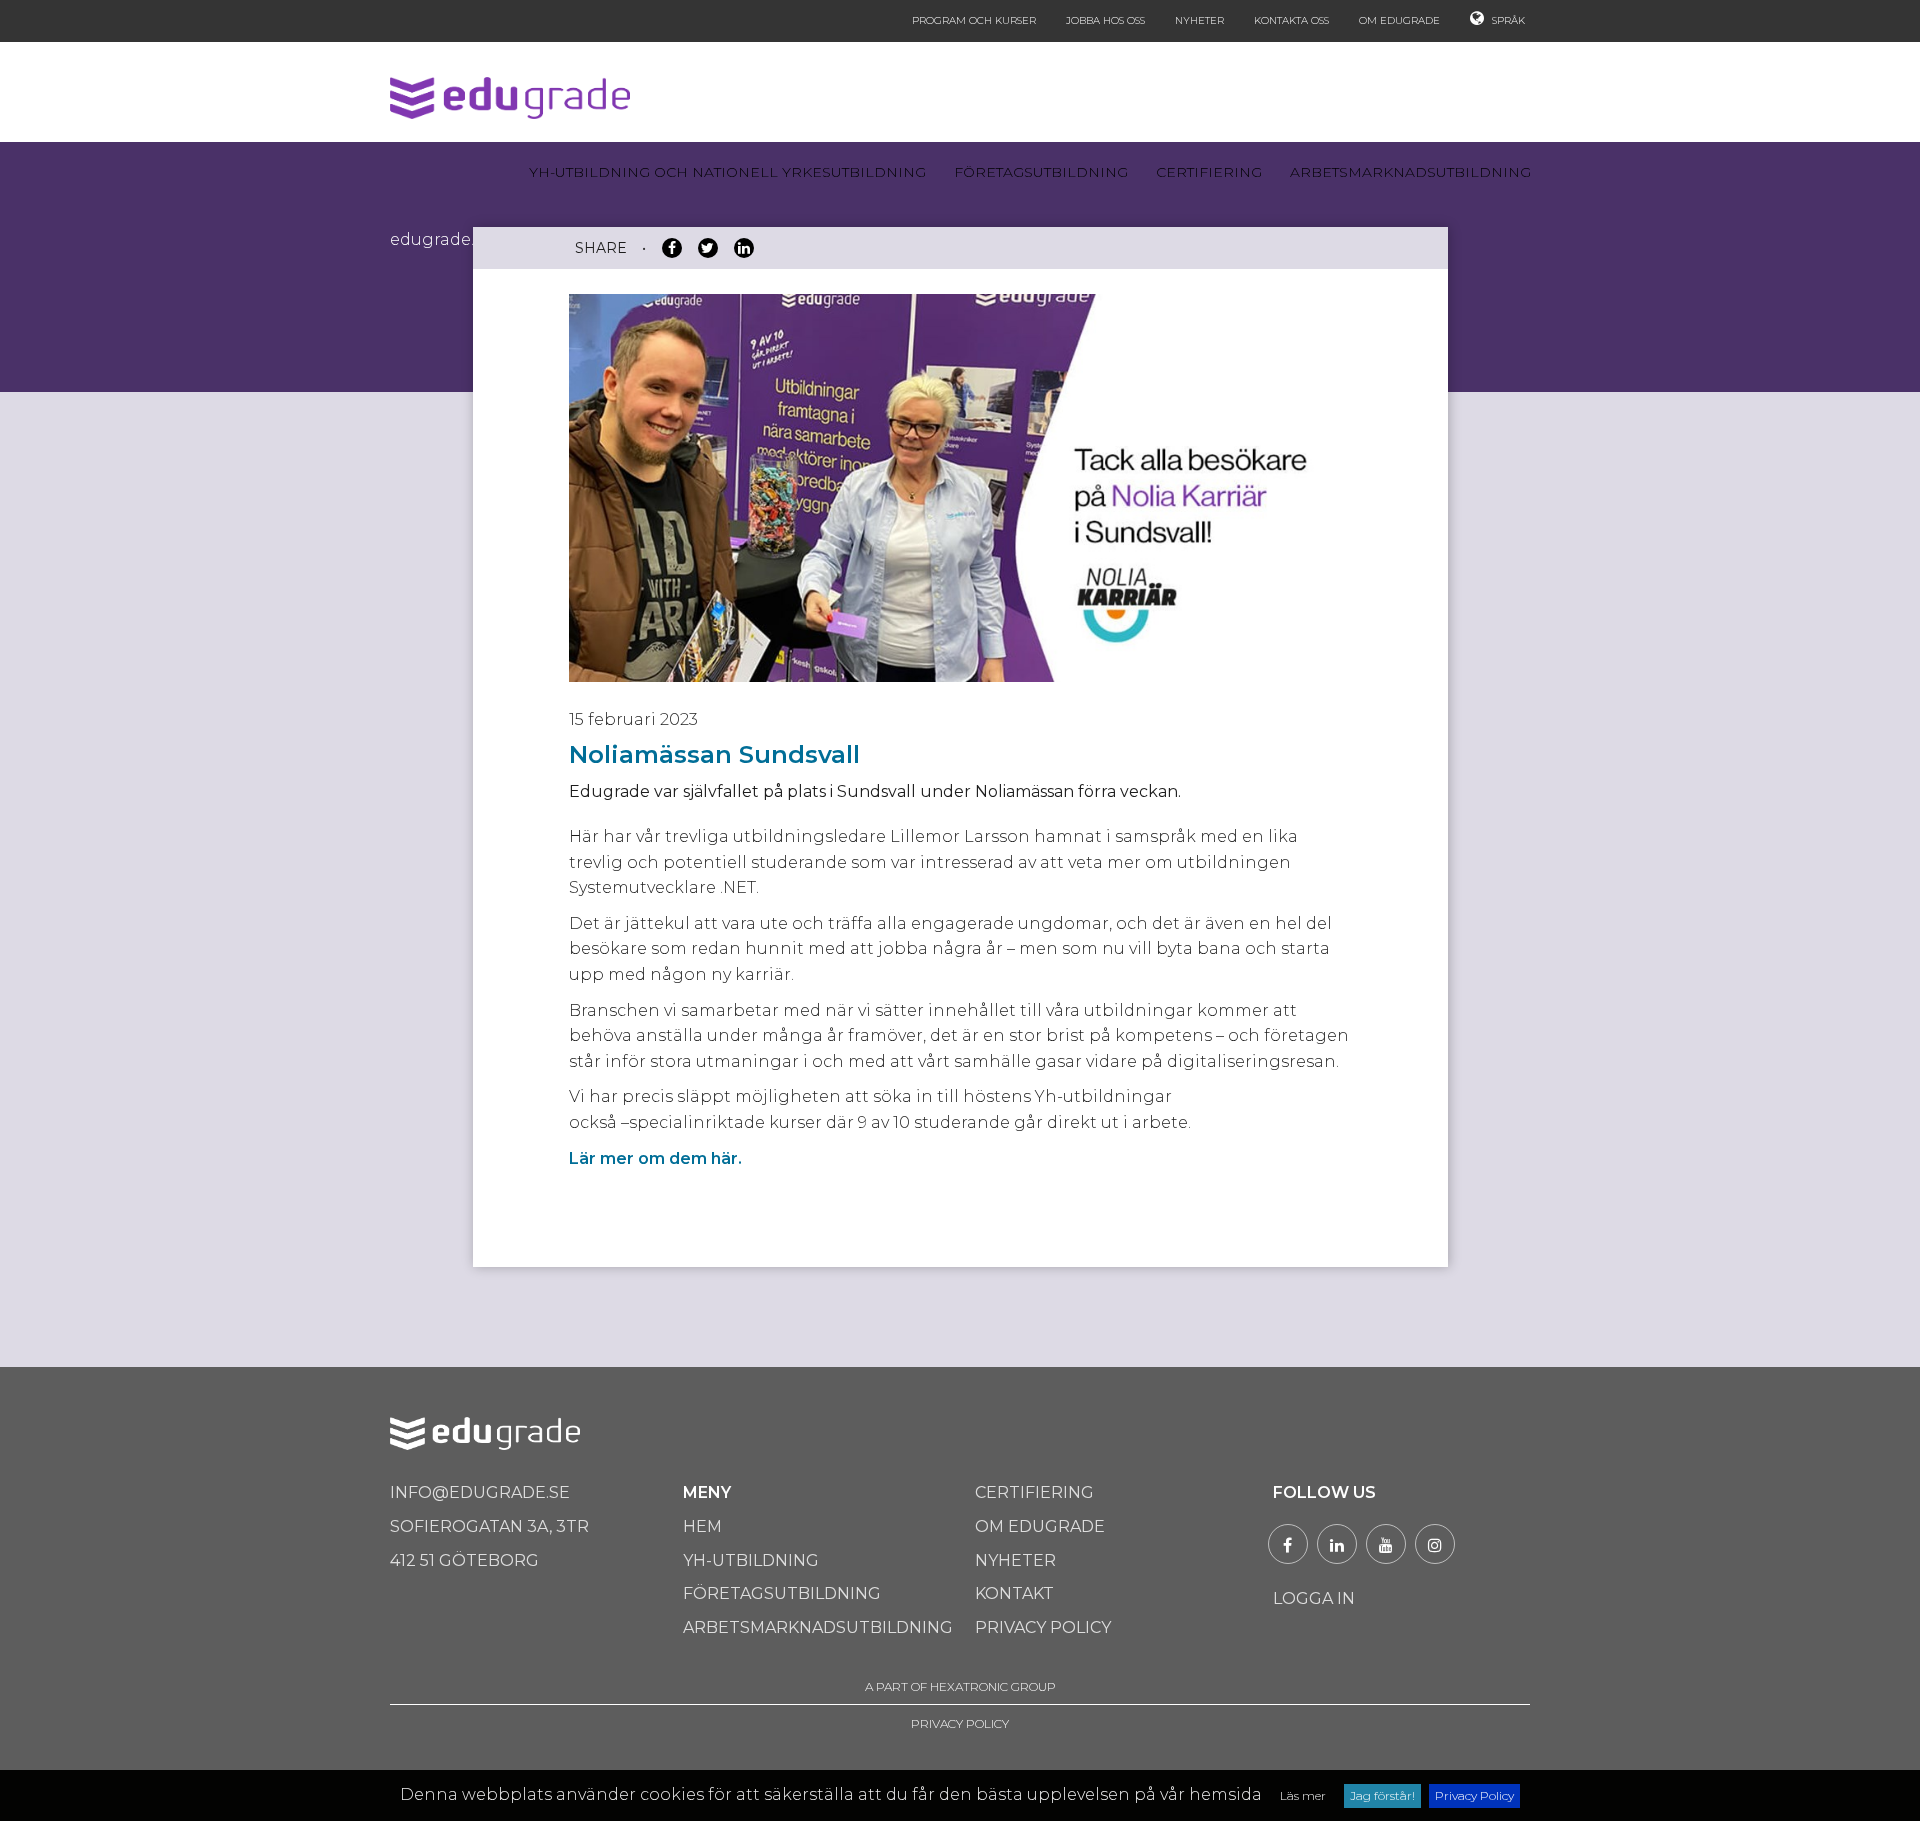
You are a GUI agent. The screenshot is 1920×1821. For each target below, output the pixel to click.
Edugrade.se (441, 239)
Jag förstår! (1382, 1795)
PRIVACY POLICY (960, 1723)
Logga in (1314, 1598)
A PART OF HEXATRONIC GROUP (960, 1686)
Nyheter (1199, 20)
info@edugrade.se (480, 1492)
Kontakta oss (1291, 20)
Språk (1507, 20)
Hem (702, 1526)
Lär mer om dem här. (655, 1158)
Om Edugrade (1399, 20)
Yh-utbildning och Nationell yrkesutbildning (727, 172)
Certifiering (1209, 172)
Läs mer (1303, 1795)
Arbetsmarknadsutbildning (1410, 172)
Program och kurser (974, 20)
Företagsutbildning (1041, 172)
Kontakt (1014, 1593)
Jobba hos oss (1105, 20)
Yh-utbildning (751, 1560)
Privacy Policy (1474, 1795)
